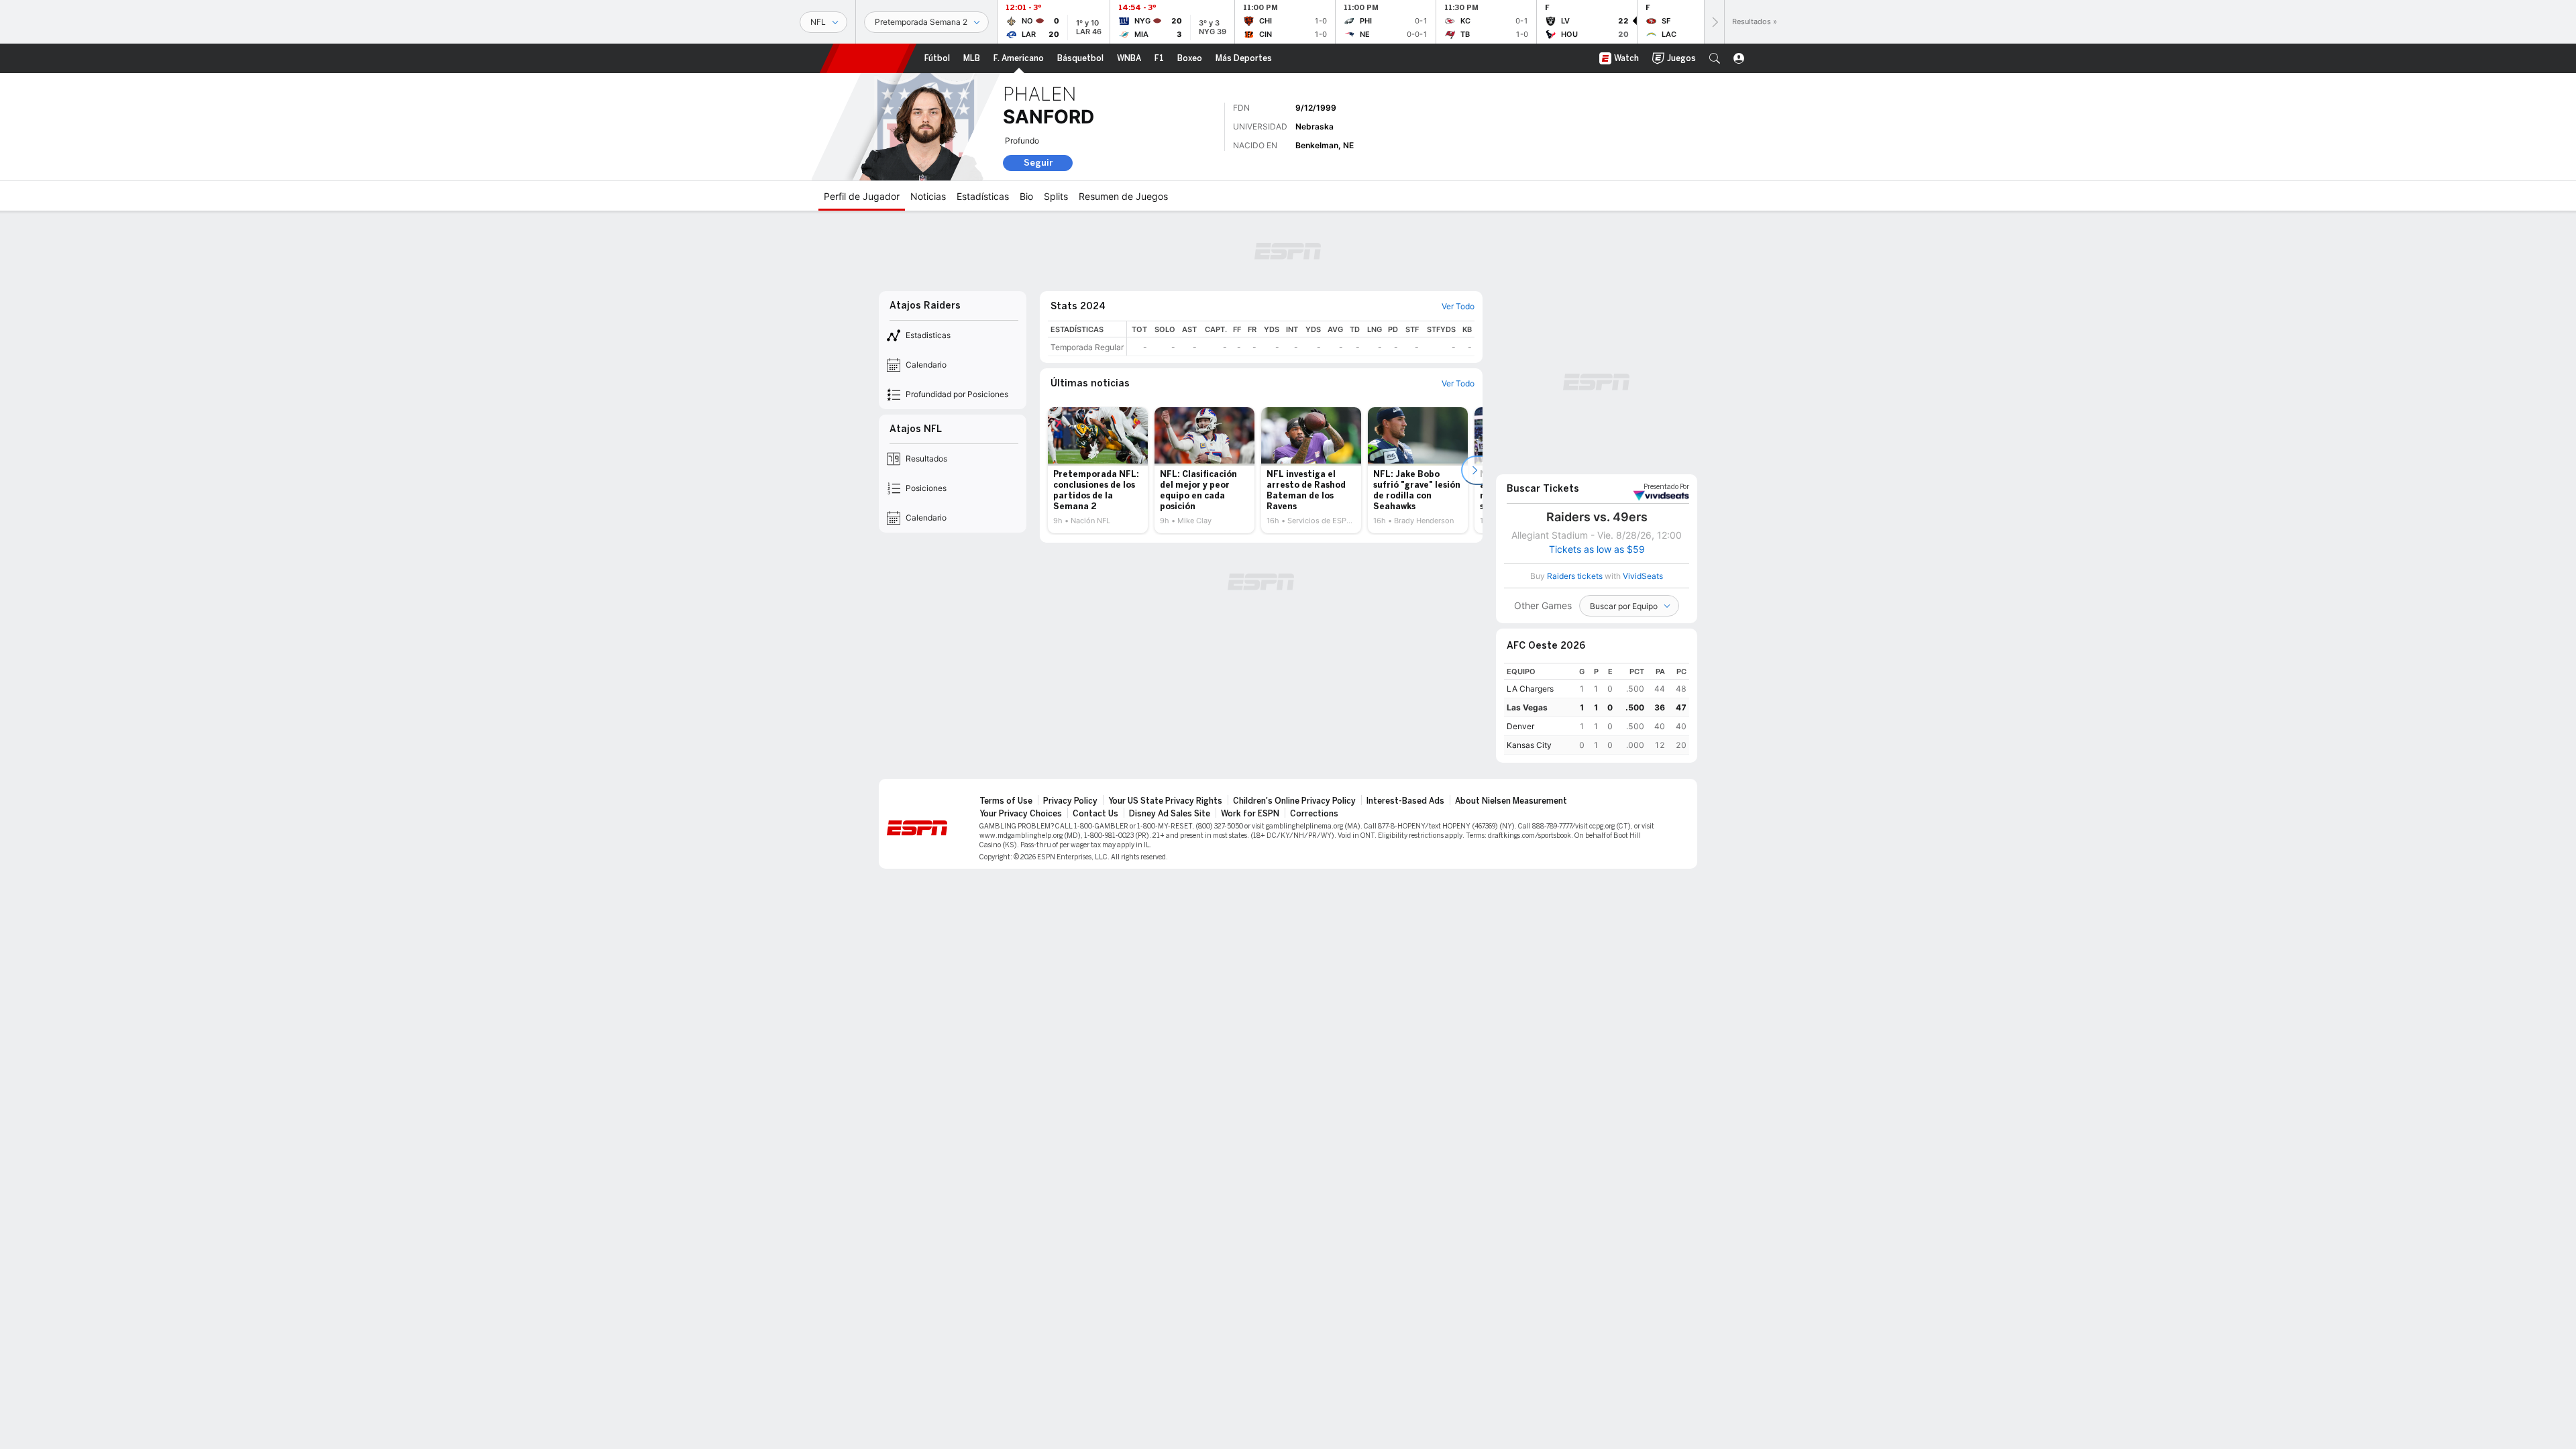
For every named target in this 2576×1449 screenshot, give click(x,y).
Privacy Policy (1070, 801)
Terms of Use (1006, 801)
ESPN (868, 58)
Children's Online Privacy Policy (1294, 801)
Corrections (1314, 814)
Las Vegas (1527, 707)
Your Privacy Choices (1021, 814)
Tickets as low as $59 (1597, 549)
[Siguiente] (1714, 22)
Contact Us (1095, 814)
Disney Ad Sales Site (1170, 814)
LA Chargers (1530, 689)
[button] (1715, 58)
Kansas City (1529, 745)
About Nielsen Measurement (1511, 801)
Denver (1520, 726)
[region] (1301, 338)
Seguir (1038, 163)
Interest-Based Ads (1405, 801)
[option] (1098, 470)
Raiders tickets (1575, 576)
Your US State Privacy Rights (1165, 801)
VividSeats (1666, 487)
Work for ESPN (1250, 814)
